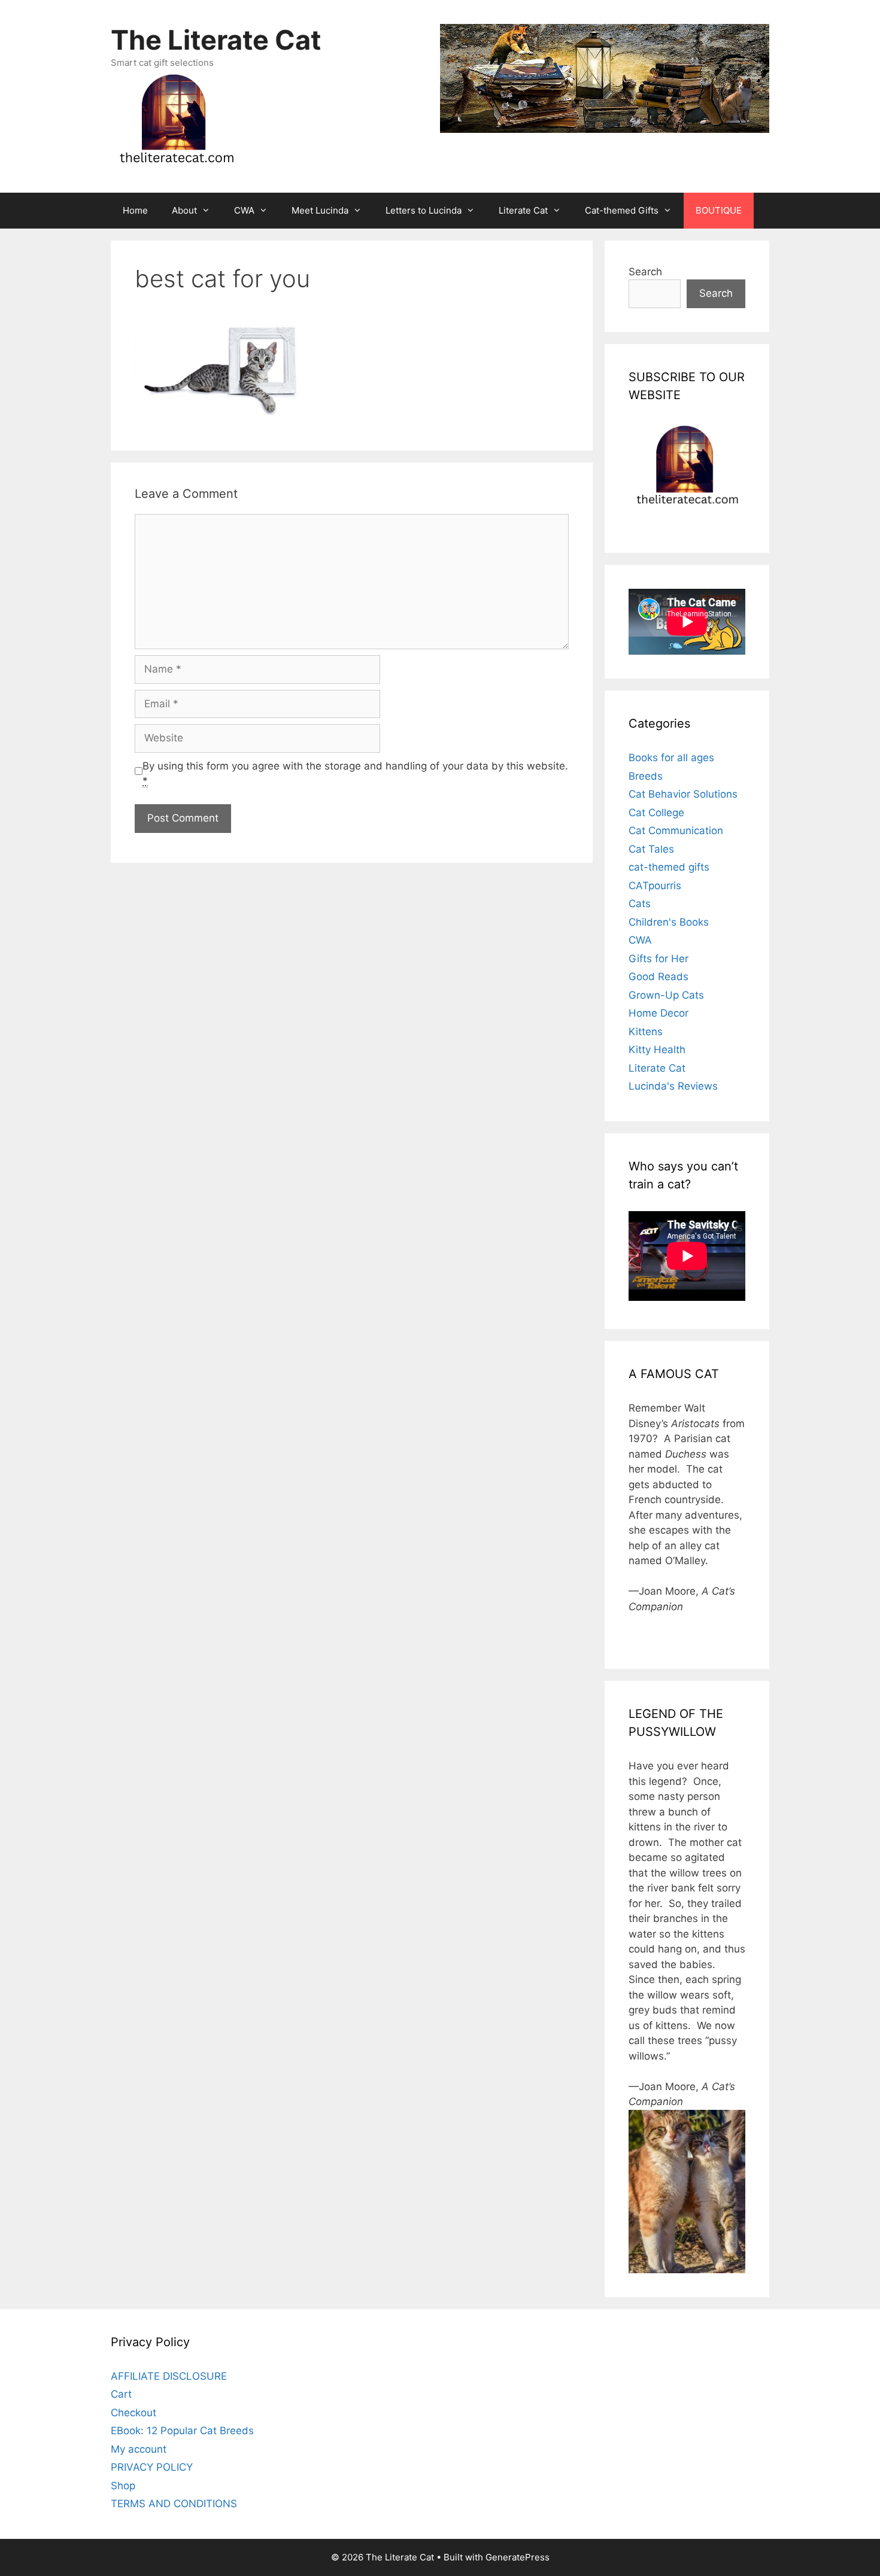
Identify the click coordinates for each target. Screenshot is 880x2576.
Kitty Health (657, 1050)
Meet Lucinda (320, 210)
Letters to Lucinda (424, 210)
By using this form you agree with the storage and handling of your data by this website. (355, 774)
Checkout (133, 2413)
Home (135, 210)
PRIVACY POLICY (152, 2467)
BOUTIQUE (719, 210)
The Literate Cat (216, 40)
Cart (121, 2394)
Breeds (646, 776)
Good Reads (659, 977)
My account (139, 2449)
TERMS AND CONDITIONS (174, 2504)
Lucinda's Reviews (673, 1086)
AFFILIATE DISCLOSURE (169, 2376)
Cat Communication (676, 831)
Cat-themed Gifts (622, 210)
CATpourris (655, 886)
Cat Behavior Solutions (683, 794)
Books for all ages (671, 758)
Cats (640, 904)
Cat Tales (651, 849)
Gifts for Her (659, 959)
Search (645, 272)
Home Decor (659, 1013)
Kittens (646, 1032)
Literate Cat (523, 210)
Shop (123, 2486)
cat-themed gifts (669, 867)
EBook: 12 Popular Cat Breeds (182, 2431)
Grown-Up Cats (666, 995)
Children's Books (669, 922)
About (184, 210)
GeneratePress (518, 2557)
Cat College (656, 813)
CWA (244, 210)
